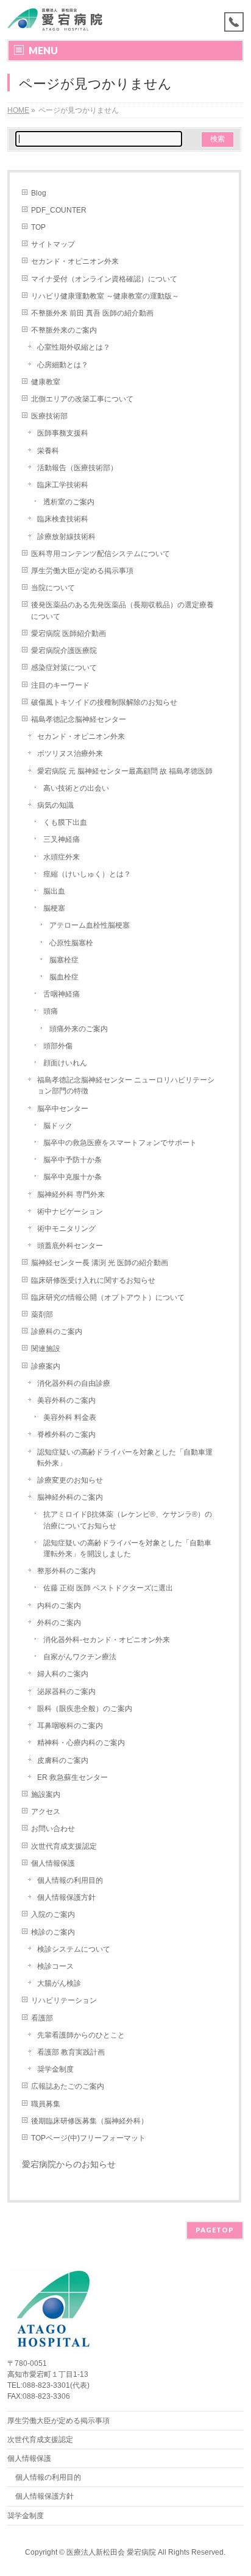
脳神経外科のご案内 (70, 1497)
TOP (38, 227)
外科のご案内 (59, 1623)
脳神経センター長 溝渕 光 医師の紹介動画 (100, 1263)
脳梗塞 (54, 908)
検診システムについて (74, 1949)
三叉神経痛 (62, 839)
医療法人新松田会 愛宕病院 (111, 2552)
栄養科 (48, 451)
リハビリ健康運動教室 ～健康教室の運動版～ (105, 296)
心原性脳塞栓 (71, 943)
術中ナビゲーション (70, 1212)
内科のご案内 (59, 1606)
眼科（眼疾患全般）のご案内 (85, 1709)
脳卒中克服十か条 (72, 1177)
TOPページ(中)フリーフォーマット (88, 2138)
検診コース (55, 1966)
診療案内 (46, 1366)
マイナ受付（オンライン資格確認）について (104, 279)
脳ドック (58, 1126)
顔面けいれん (65, 1063)
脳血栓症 (64, 977)
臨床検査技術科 (63, 519)
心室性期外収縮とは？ (74, 347)
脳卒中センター (63, 1109)
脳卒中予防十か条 (72, 1160)
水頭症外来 (62, 857)
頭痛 (51, 1011)
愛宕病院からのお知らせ (69, 2164)
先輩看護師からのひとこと (81, 2035)
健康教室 (46, 382)
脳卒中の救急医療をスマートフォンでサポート (120, 1143)
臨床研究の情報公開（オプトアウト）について (108, 1297)
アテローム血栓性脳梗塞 (90, 925)
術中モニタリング (66, 1229)
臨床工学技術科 (63, 485)
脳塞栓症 (64, 960)
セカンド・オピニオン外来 (75, 261)
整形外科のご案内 (66, 1571)
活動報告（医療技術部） (77, 468)
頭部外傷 (58, 1046)
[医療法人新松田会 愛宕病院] (59, 20)
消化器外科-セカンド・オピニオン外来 (107, 1640)
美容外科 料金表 (70, 1417)
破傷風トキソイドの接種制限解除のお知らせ (104, 702)
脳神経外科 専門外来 (71, 1194)
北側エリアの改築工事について (82, 399)
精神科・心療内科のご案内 (81, 1743)
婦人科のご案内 (63, 1674)
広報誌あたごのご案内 (68, 2086)
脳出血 (54, 891)
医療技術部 (49, 416)
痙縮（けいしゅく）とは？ (87, 874)
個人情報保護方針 (66, 1897)
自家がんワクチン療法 (80, 1657)
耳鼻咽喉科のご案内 (70, 1726)
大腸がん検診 (59, 1983)
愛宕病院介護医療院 (64, 651)
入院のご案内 (53, 1914)
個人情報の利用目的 (70, 1880)
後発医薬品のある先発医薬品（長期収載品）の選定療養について (122, 610)
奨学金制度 (55, 2069)
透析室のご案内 (69, 502)
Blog (39, 193)
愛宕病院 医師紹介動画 (69, 633)
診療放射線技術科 (66, 537)
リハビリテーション (64, 2000)
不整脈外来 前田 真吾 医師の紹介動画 (92, 313)
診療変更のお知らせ (70, 1480)
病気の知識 (55, 805)
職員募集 (46, 2104)
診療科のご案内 (57, 1332)
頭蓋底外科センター (70, 1246)
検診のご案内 (53, 1932)
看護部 (42, 2018)
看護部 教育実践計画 (71, 2052)
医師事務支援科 (63, 433)
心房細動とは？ (63, 365)
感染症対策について (64, 668)
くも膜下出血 (65, 822)
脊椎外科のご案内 (66, 1434)
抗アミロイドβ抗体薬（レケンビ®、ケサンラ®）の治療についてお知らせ (128, 1520)
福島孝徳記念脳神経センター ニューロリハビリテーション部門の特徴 (126, 1085)
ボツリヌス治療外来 (70, 753)
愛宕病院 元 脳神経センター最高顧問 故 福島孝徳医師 (125, 771)
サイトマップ (53, 244)
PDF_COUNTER (59, 210)
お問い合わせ (53, 1829)
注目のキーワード (60, 685)
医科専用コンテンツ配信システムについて (101, 554)
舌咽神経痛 (62, 994)
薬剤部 (42, 1314)
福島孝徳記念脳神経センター (79, 719)
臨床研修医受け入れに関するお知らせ (93, 1280)
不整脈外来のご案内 (64, 330)
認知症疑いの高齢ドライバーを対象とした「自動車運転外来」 (125, 1458)
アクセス (46, 1812)
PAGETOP (215, 2230)
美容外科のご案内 (66, 1400)
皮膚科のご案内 (63, 1760)
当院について (53, 588)
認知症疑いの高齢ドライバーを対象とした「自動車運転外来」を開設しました (127, 1548)
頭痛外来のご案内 (79, 1029)
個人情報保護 (53, 1863)
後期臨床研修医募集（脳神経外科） (90, 2121)
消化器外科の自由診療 (74, 1383)
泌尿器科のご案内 (66, 1692)
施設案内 (46, 1794)
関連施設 (46, 1349)
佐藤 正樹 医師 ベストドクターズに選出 (108, 1588)
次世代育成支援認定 (64, 1846)
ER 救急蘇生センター (72, 1777)
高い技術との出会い (76, 788)
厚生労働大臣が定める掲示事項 (82, 571)
